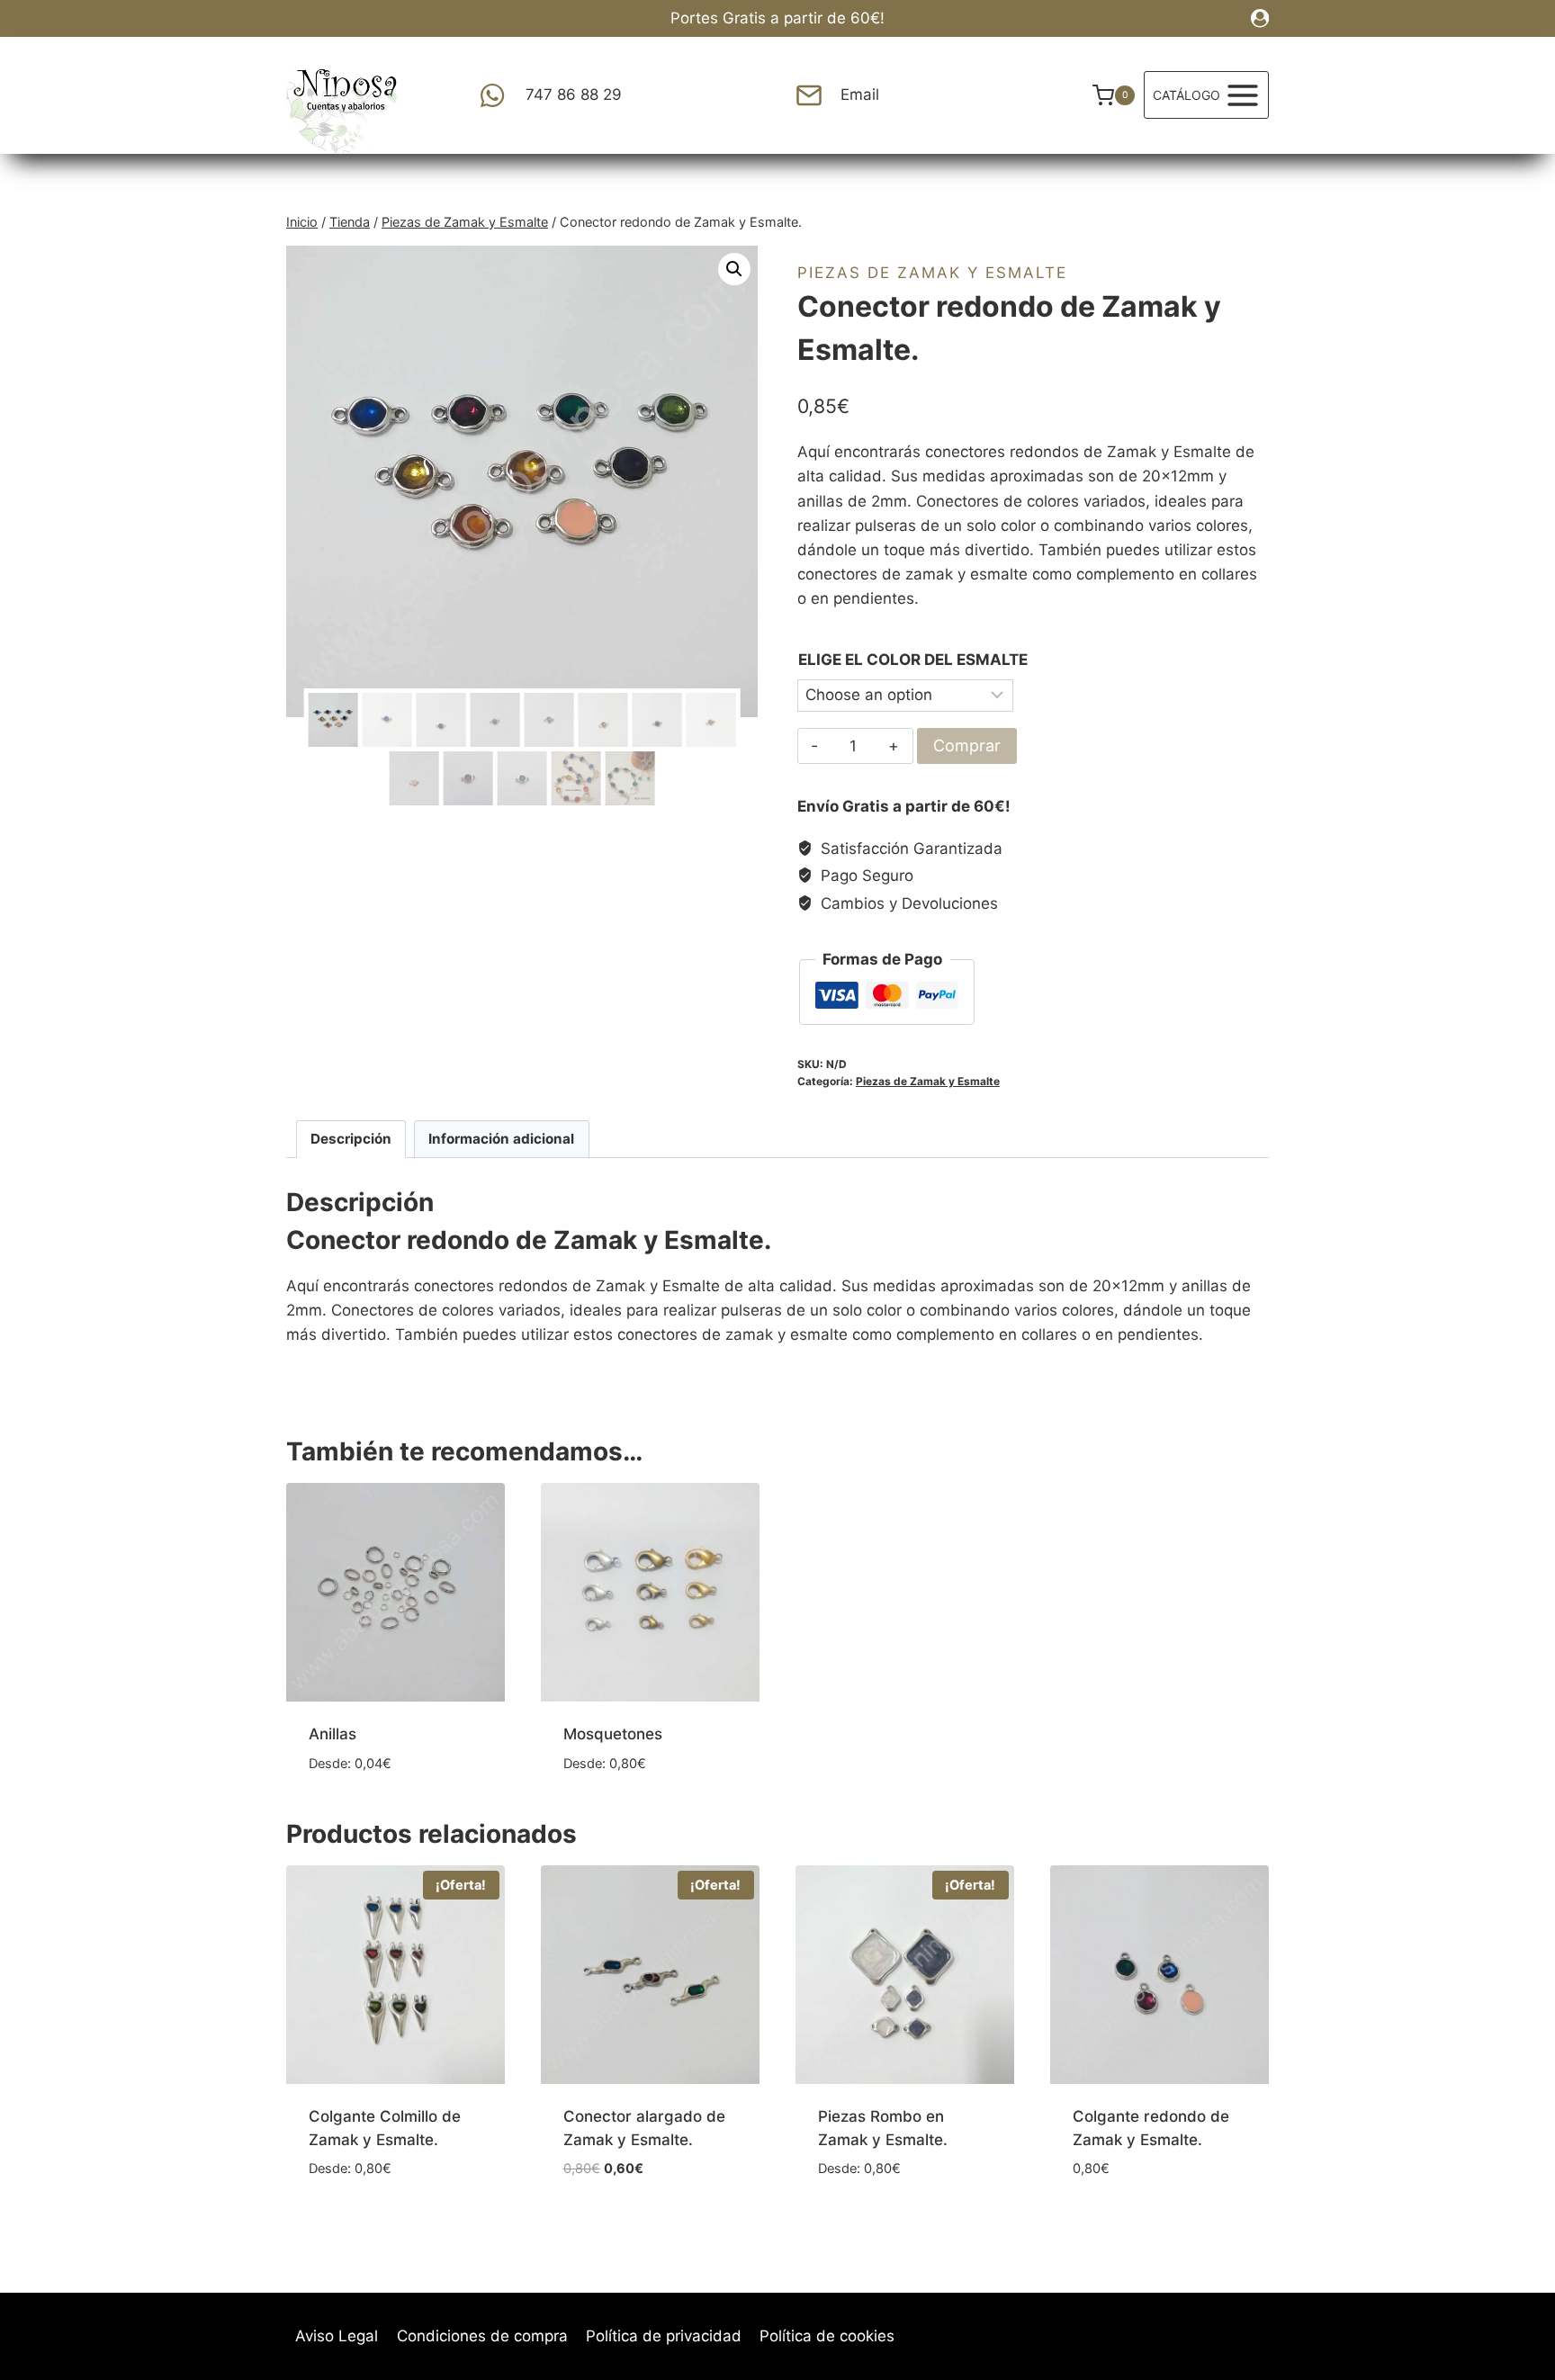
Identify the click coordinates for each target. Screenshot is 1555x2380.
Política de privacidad (664, 2336)
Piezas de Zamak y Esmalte (932, 273)
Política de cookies (827, 2336)
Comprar (967, 745)
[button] (734, 269)
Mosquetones (613, 1734)
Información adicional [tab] (501, 1139)
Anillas (333, 1734)
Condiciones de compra (482, 2336)
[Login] (1260, 18)
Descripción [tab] (351, 1139)
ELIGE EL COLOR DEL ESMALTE (913, 660)
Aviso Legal (337, 2336)
